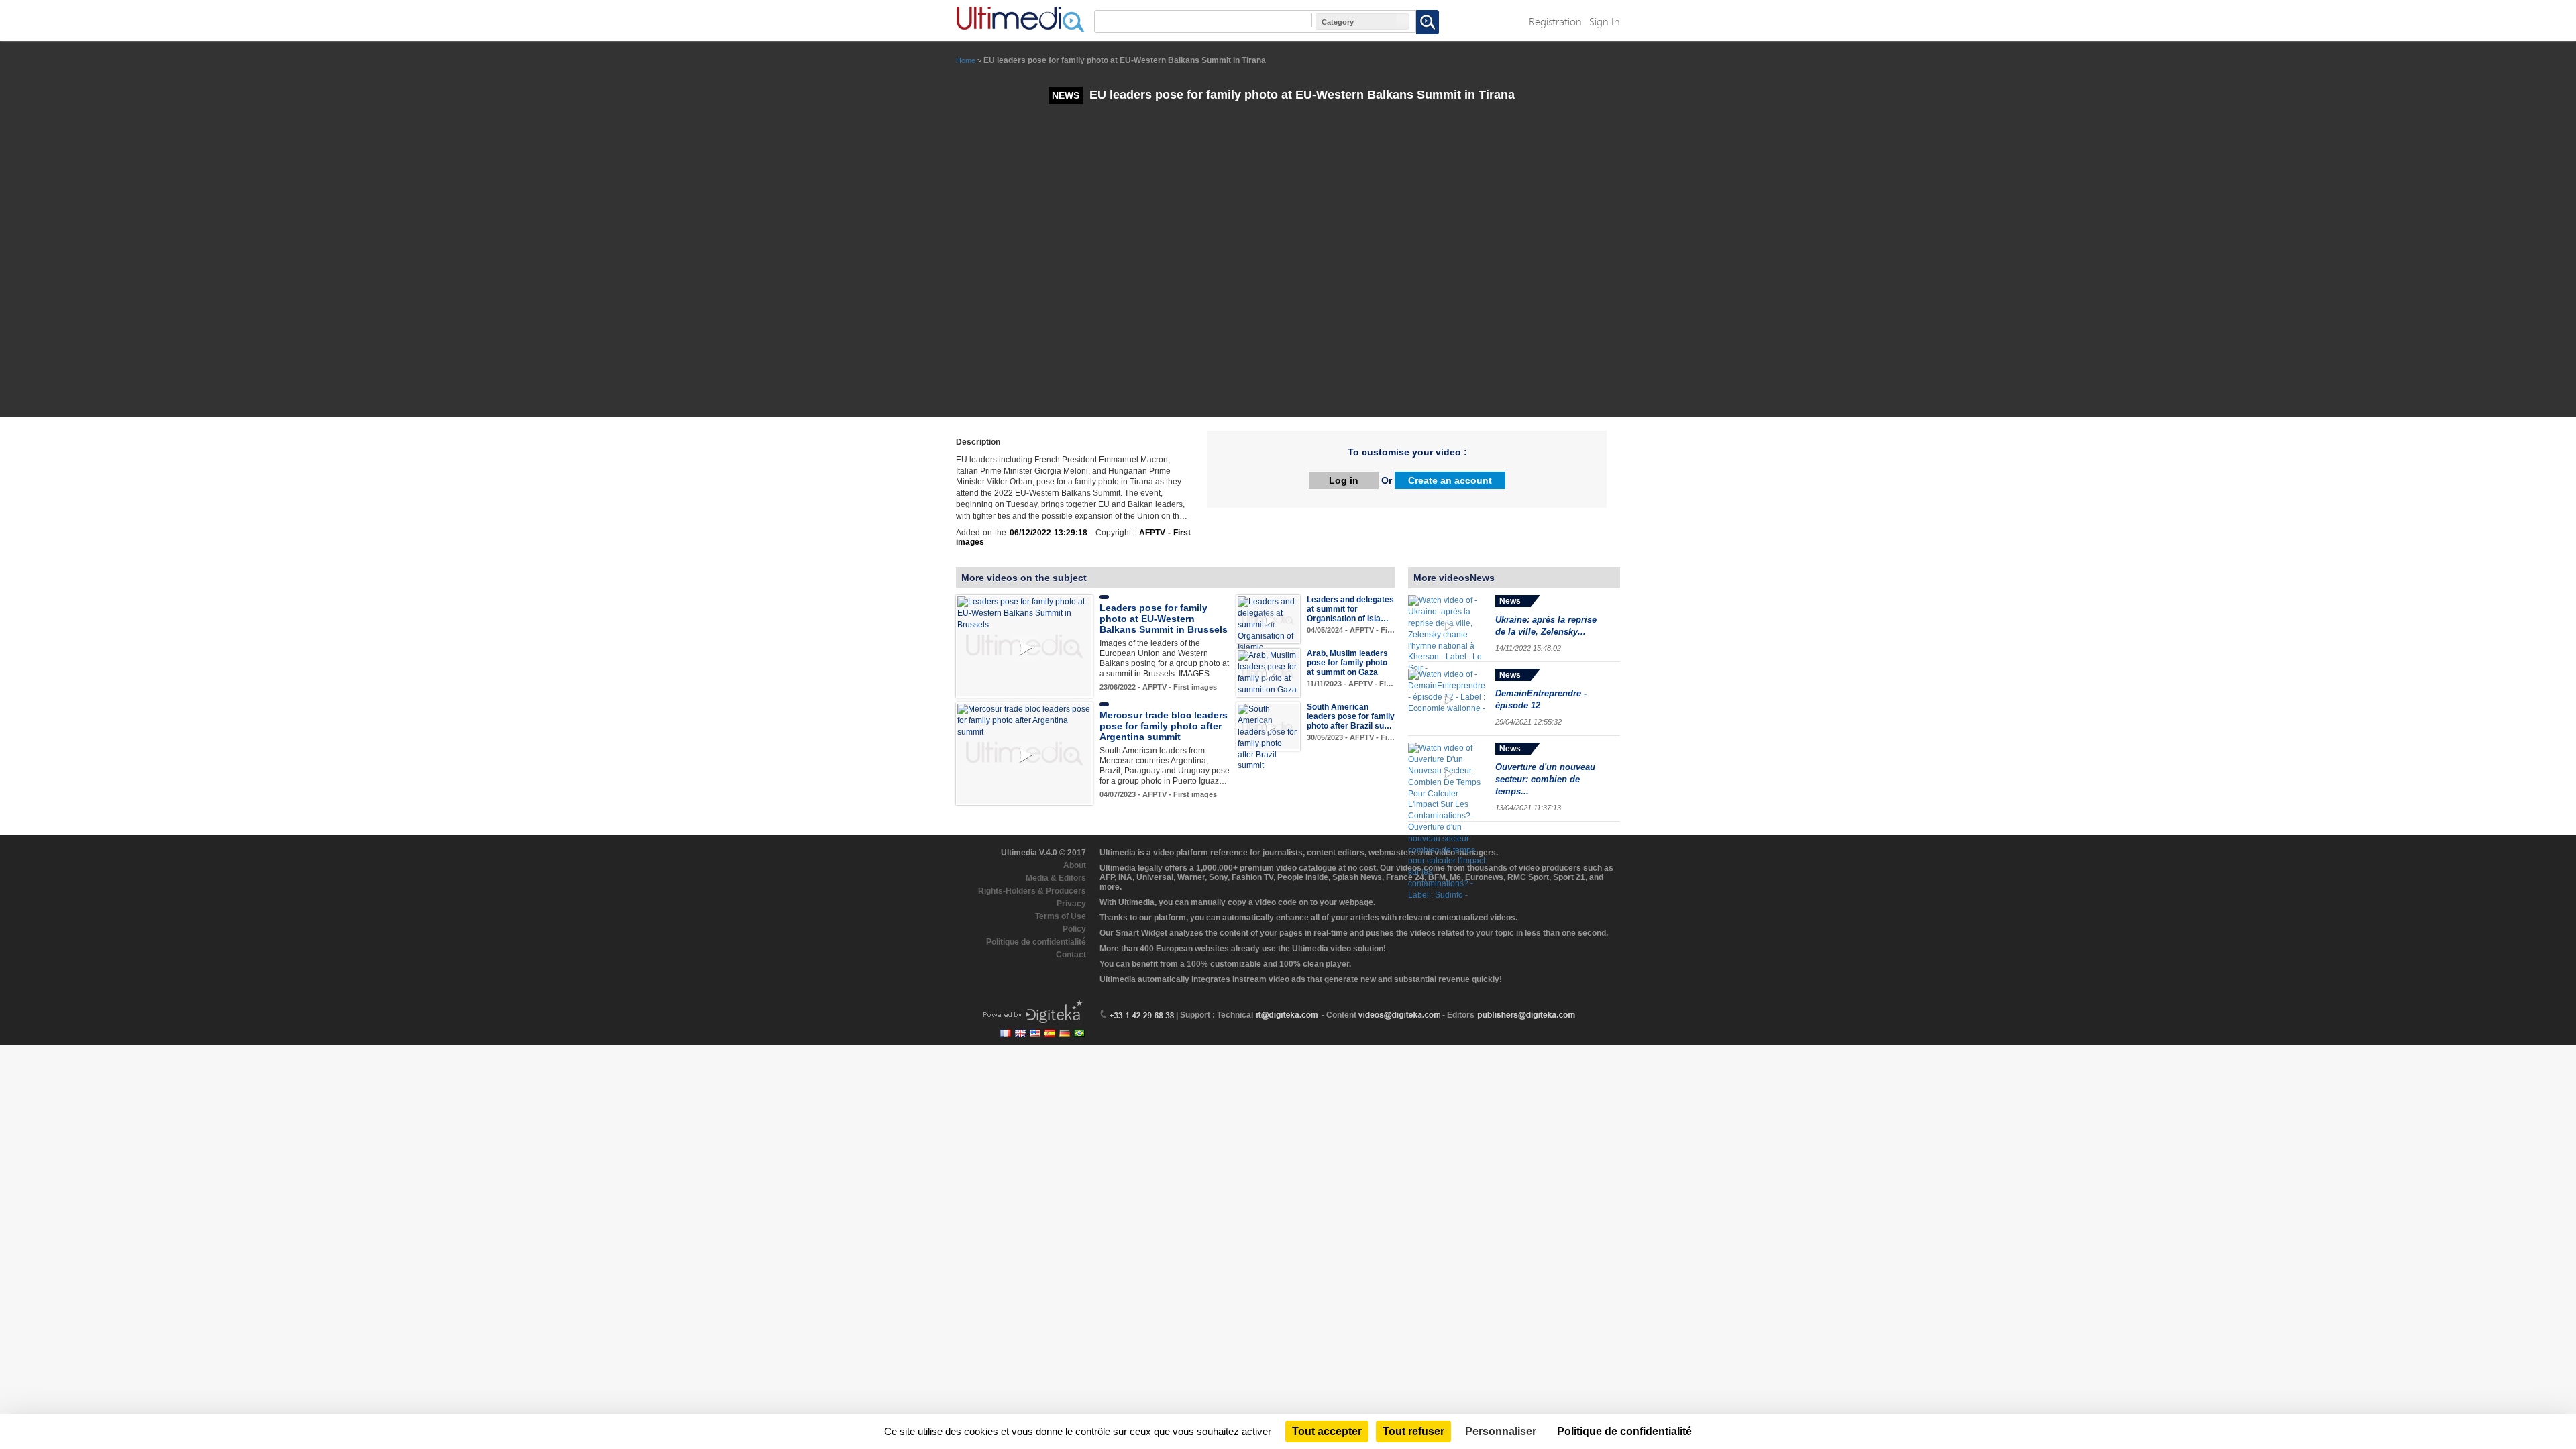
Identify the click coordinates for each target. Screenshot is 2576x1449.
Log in (1344, 480)
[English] (1020, 1033)
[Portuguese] (1079, 1033)
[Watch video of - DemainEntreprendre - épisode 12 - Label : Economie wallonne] (1448, 699)
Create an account (1450, 480)
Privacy (1071, 904)
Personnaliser (1501, 1431)
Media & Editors (1056, 878)
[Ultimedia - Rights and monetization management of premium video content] (1020, 19)
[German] (1065, 1033)
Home (966, 60)
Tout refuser (1413, 1431)
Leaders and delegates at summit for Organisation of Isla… (1350, 609)
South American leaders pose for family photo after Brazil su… (1351, 716)
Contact (1071, 955)
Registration (1555, 21)
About (1075, 865)
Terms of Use (1061, 916)
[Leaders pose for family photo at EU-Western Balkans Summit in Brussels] (1024, 613)
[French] (1006, 1033)
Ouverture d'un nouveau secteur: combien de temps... (1545, 779)
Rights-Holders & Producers (1032, 891)
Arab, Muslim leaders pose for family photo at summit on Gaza (1347, 663)
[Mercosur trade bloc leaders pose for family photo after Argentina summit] (1024, 720)
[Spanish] (1050, 1033)
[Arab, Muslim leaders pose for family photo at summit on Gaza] (1268, 672)
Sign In (1605, 21)
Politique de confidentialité (1036, 942)
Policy (1074, 929)
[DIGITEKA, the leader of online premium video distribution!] (1031, 1010)
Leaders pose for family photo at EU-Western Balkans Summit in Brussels (1164, 619)
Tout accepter (1327, 1431)
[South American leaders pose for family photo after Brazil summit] (1268, 737)
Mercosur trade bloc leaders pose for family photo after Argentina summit (1164, 726)
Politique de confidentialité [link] (1624, 1431)
